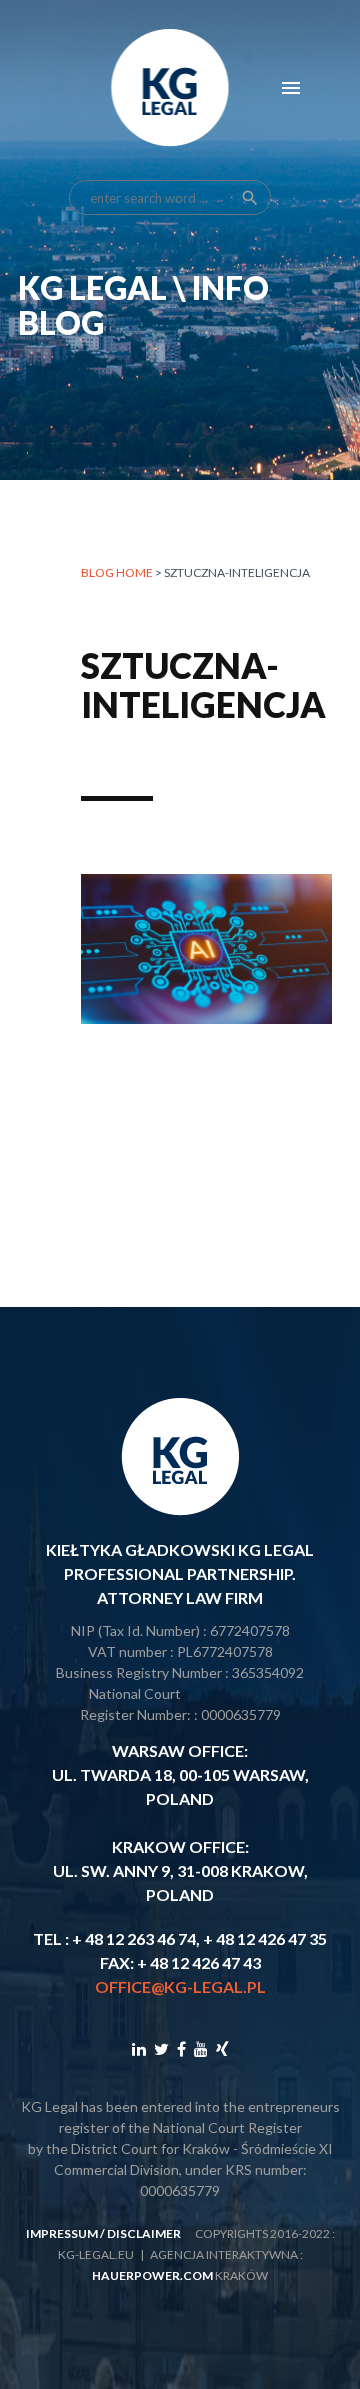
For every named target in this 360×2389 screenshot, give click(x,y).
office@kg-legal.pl (180, 1986)
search (250, 198)
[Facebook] (181, 2048)
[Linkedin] (139, 2048)
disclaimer (144, 2233)
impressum (62, 2233)
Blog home (117, 572)
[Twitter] (161, 2048)
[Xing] (222, 2048)
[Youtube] (201, 2048)
